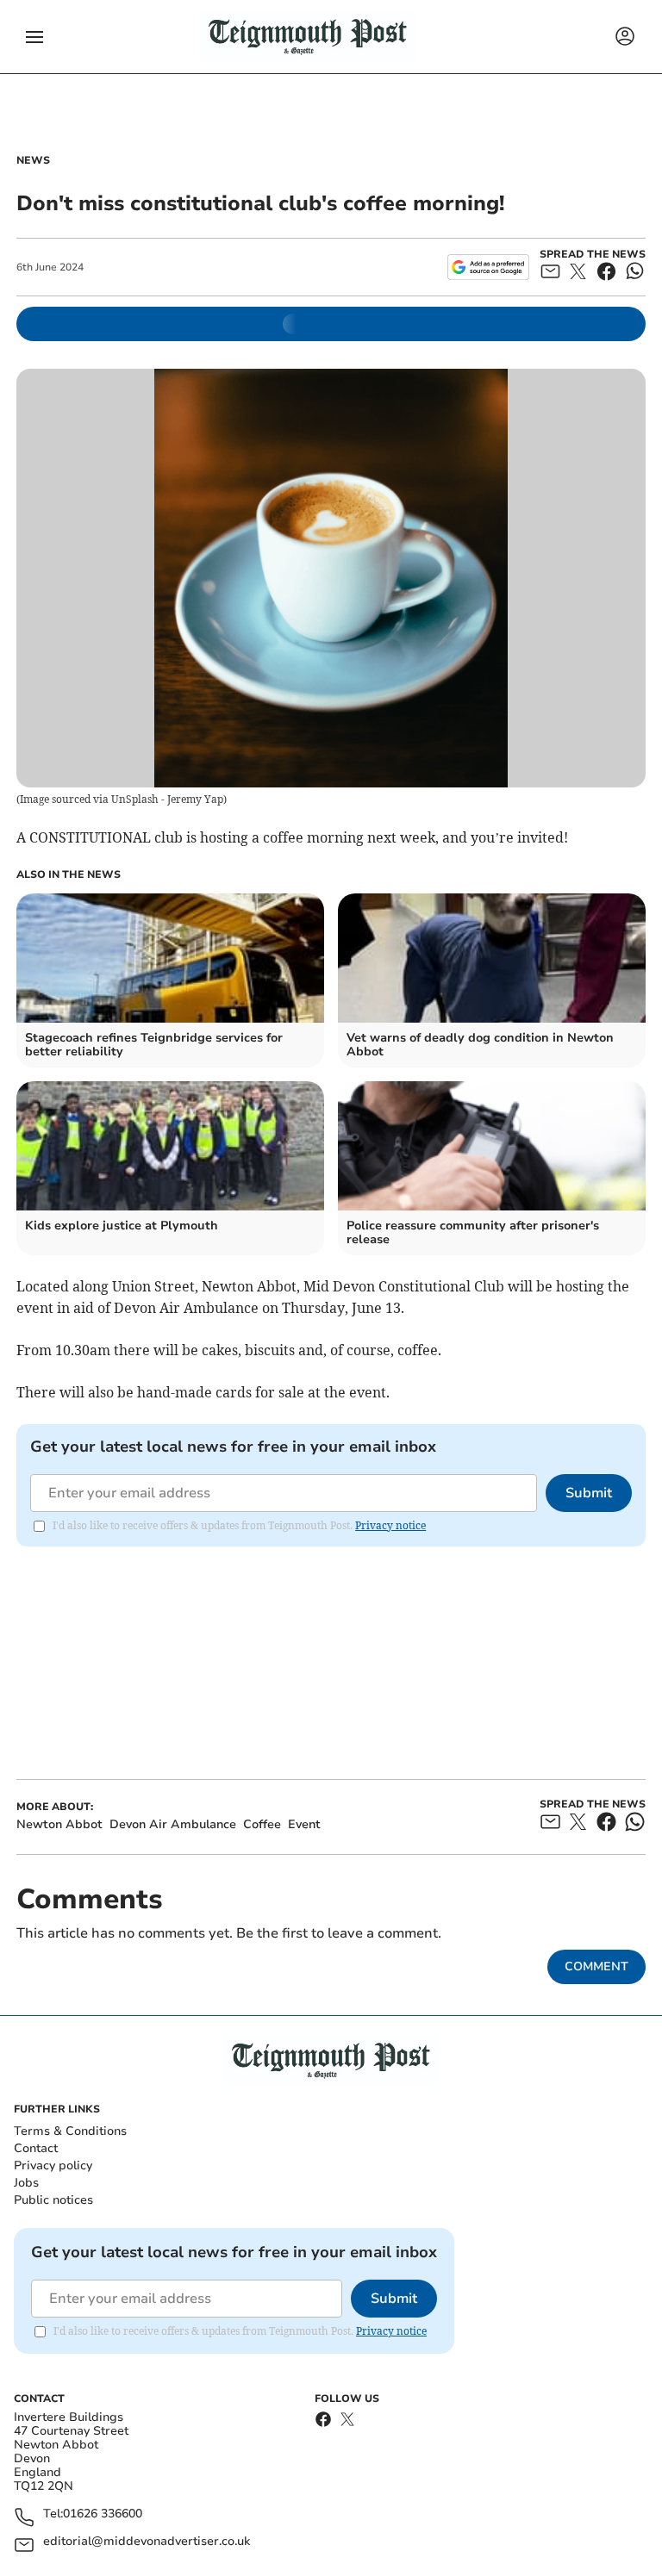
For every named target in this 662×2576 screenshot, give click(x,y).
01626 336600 (103, 2514)
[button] (34, 37)
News (33, 160)
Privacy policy (53, 2165)
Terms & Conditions (70, 2131)
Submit (589, 1493)
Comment (596, 1966)
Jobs (26, 2183)
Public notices (53, 2200)
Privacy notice (390, 1525)
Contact (36, 2148)
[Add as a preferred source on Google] (488, 267)
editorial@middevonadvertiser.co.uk (147, 2542)
